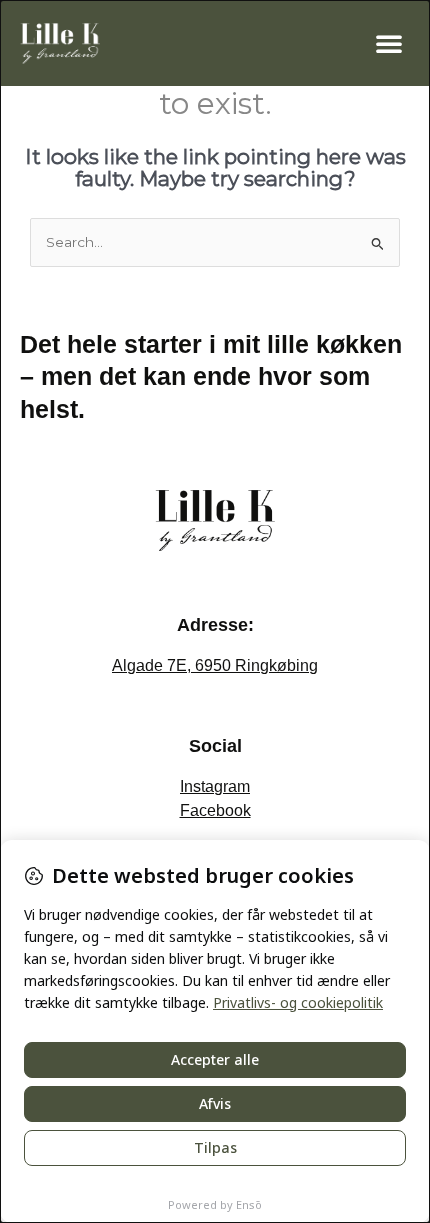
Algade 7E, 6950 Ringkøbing (215, 665)
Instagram (215, 786)
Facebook (215, 810)
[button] (389, 43)
